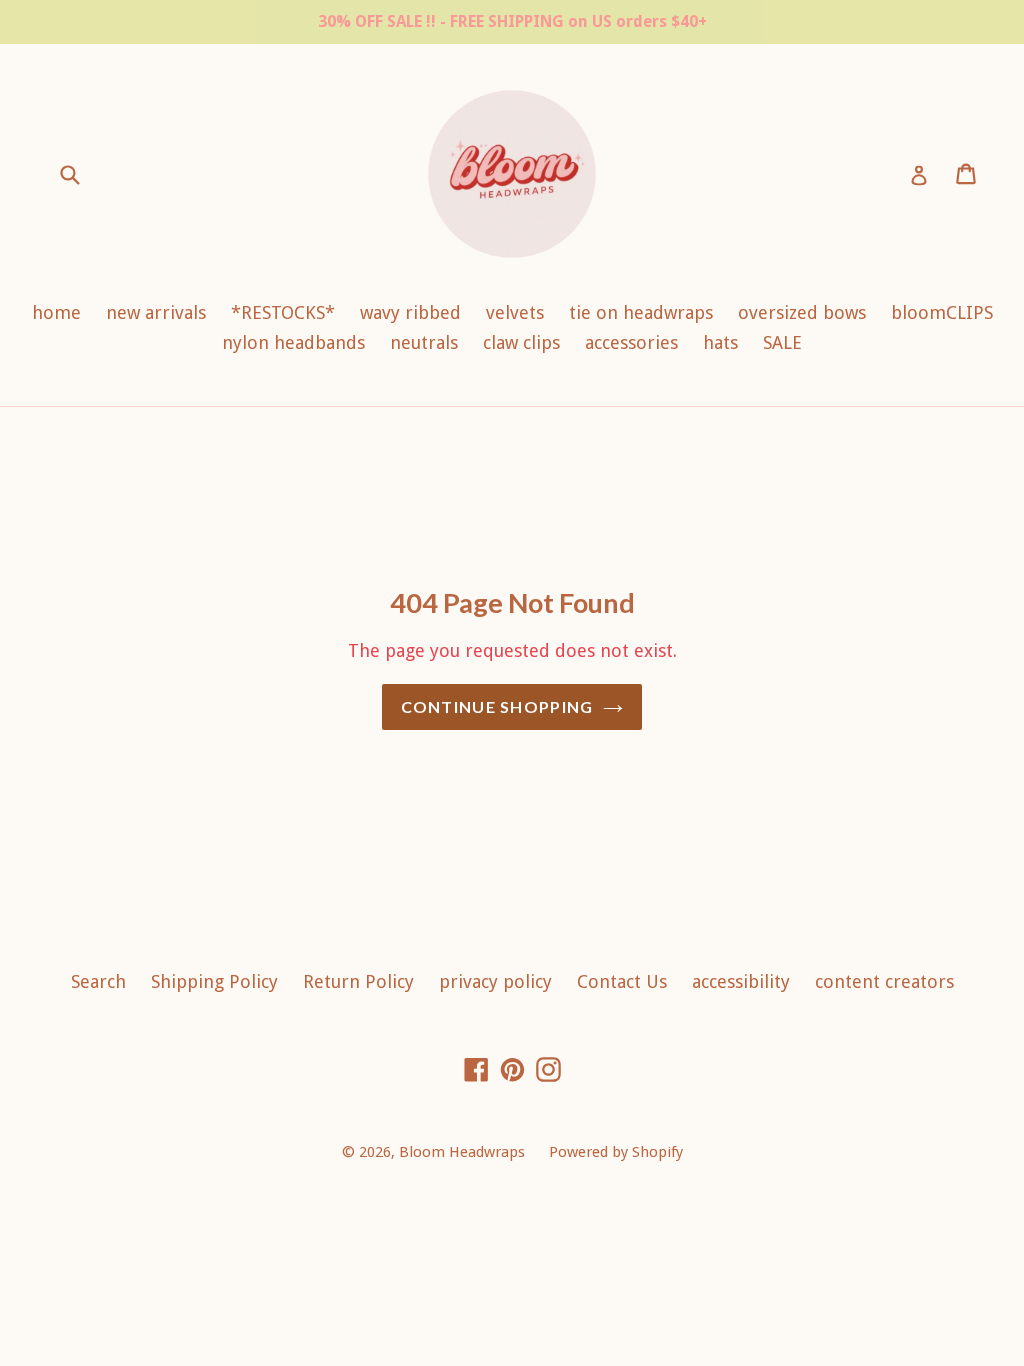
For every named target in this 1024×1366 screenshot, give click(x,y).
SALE (782, 342)
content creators (884, 981)
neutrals (424, 342)
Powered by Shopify (616, 1152)
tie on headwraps (641, 312)
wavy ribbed (410, 312)
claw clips (521, 342)
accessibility (741, 981)
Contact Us (622, 981)
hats (720, 342)
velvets (515, 312)
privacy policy (495, 981)
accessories (631, 342)
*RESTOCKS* (283, 312)
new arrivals (156, 312)
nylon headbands (293, 342)
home (56, 312)
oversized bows (802, 312)
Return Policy (358, 981)
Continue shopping (497, 706)
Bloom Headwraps (464, 1152)
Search (98, 981)
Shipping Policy (214, 981)
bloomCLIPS (942, 312)
